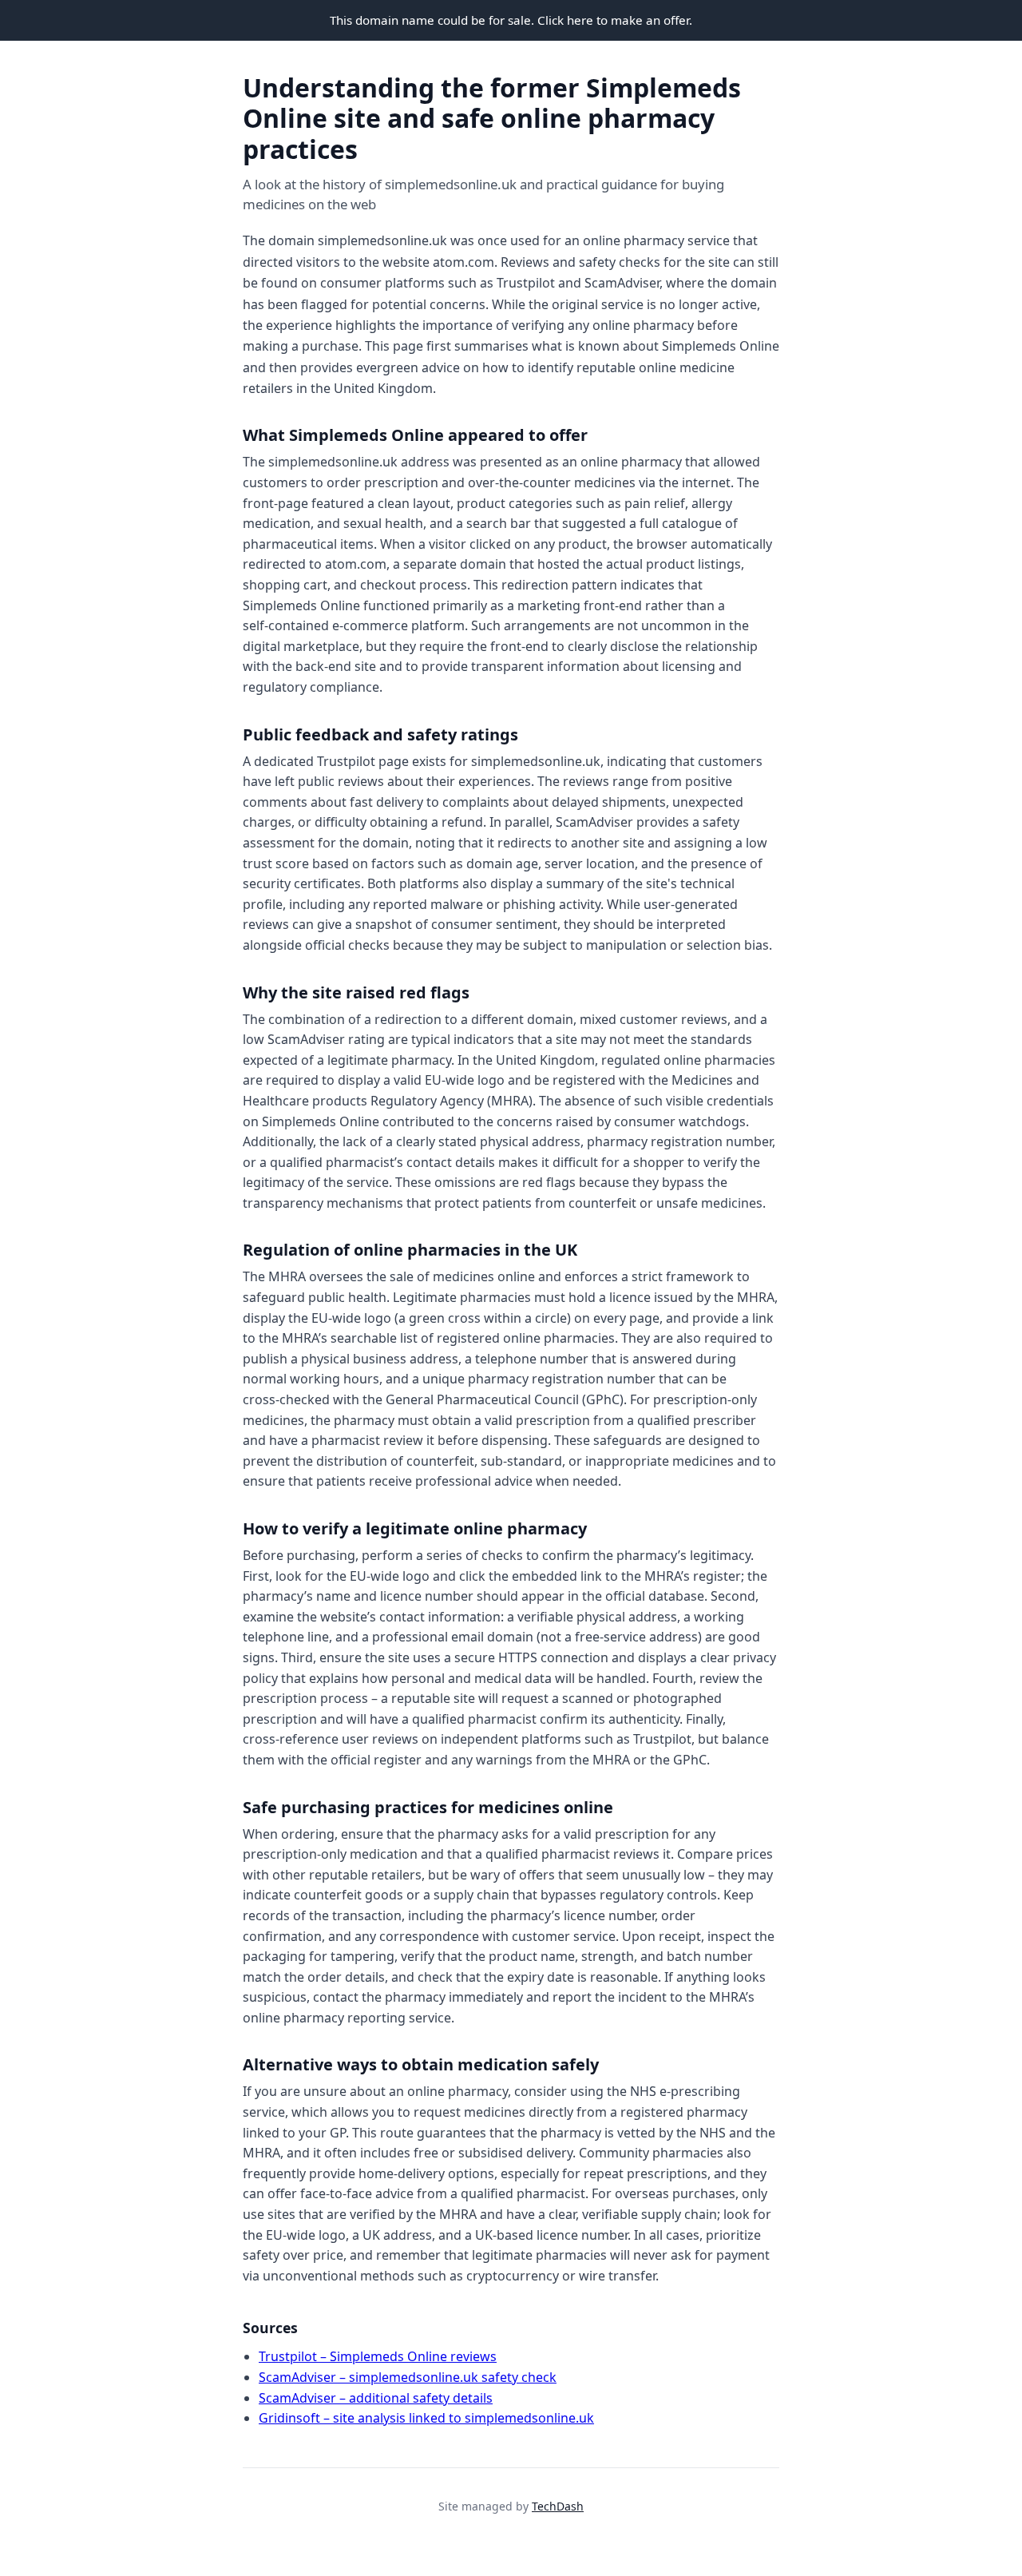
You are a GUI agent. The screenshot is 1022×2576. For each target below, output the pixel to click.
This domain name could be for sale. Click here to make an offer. (511, 20)
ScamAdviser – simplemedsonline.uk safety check (408, 2377)
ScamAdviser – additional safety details (376, 2398)
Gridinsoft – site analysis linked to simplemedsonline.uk (426, 2418)
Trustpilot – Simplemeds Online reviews (378, 2356)
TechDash (558, 2506)
